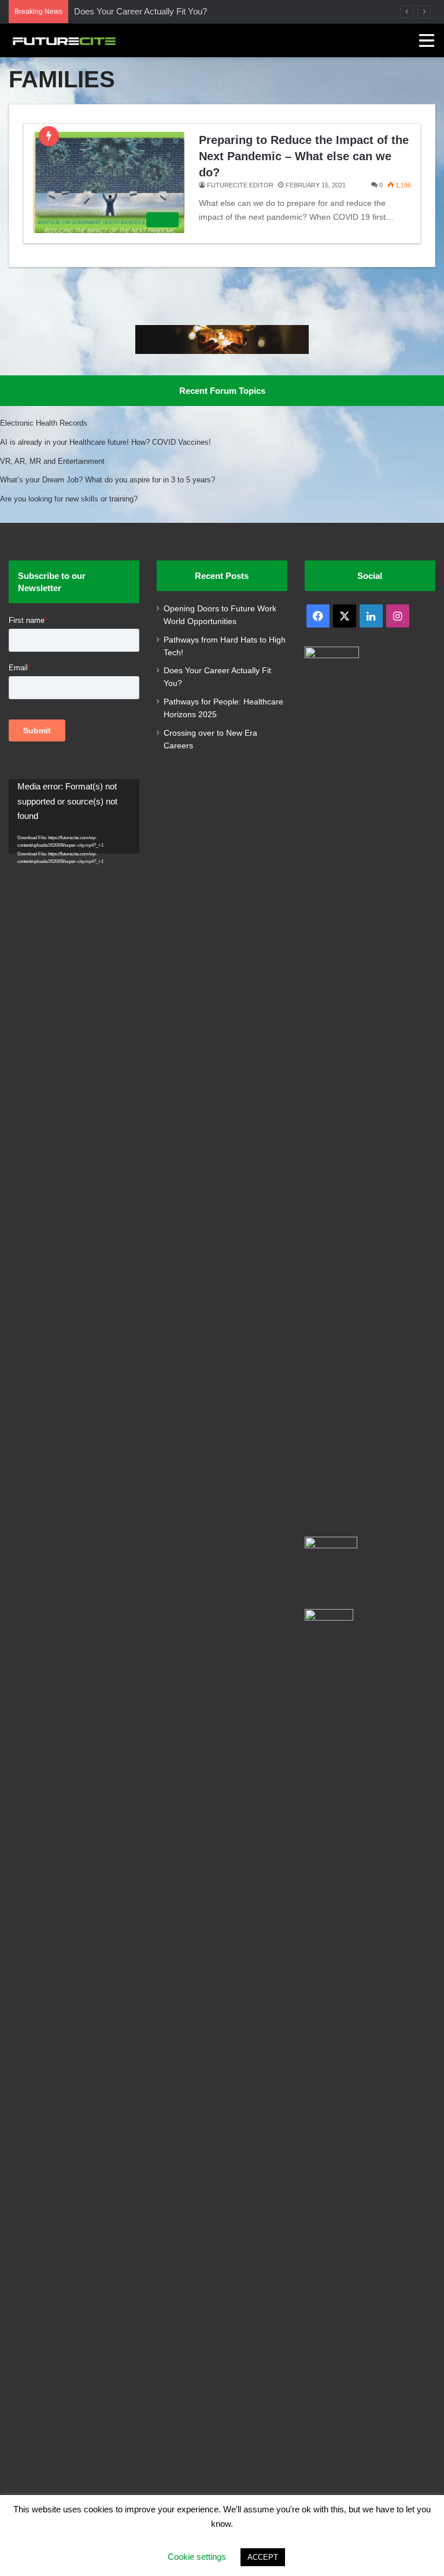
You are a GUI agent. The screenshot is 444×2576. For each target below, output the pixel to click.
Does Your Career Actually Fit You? (140, 11)
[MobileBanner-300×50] (222, 351)
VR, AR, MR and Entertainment (52, 461)
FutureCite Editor (240, 185)
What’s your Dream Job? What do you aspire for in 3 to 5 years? (108, 480)
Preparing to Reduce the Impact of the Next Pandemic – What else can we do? (304, 156)
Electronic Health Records (44, 423)
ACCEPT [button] (263, 2557)
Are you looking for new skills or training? (69, 499)
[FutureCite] (64, 40)
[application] (74, 816)
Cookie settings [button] (197, 2557)
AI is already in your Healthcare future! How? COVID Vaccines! (106, 442)
